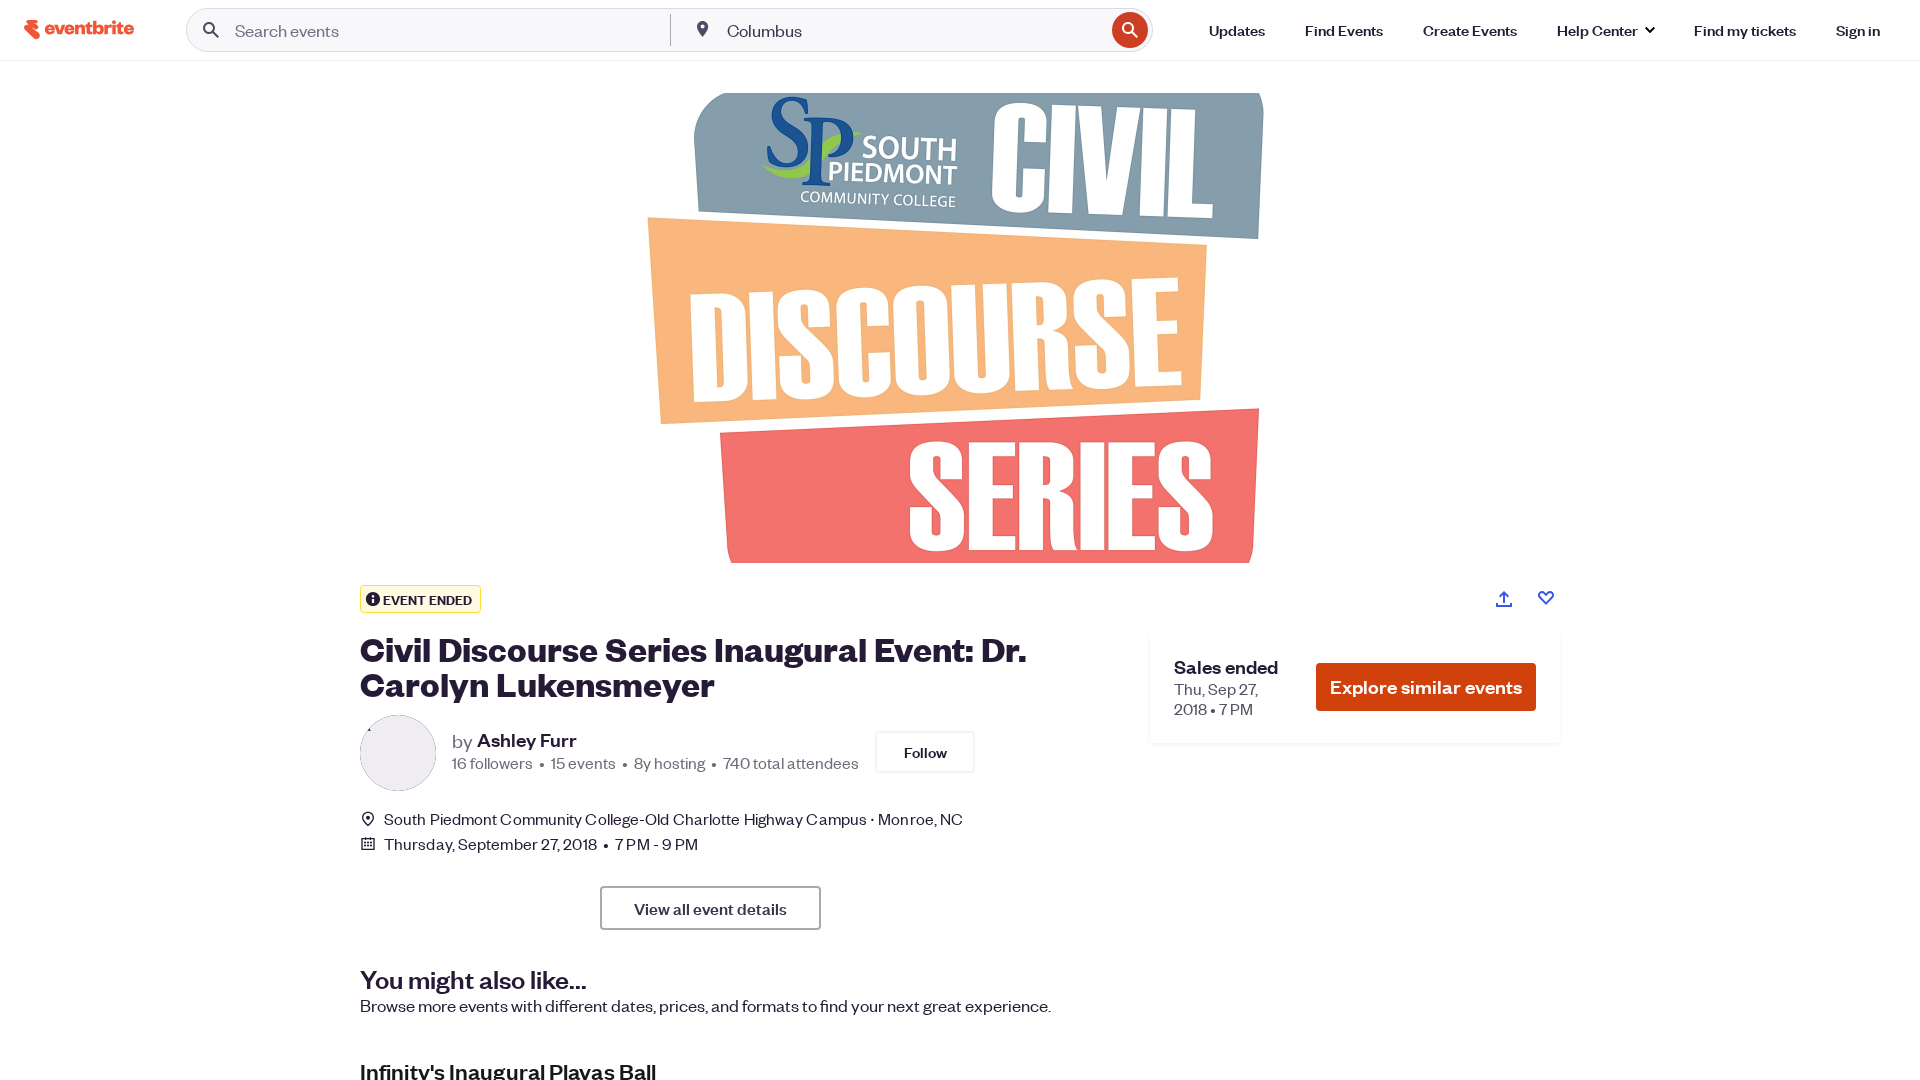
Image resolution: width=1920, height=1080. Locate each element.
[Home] (79, 29)
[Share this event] (1504, 599)
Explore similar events (1426, 686)
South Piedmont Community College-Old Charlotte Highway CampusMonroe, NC (673, 818)
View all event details (710, 908)
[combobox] (914, 30)
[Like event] (1546, 598)
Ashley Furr (527, 740)
